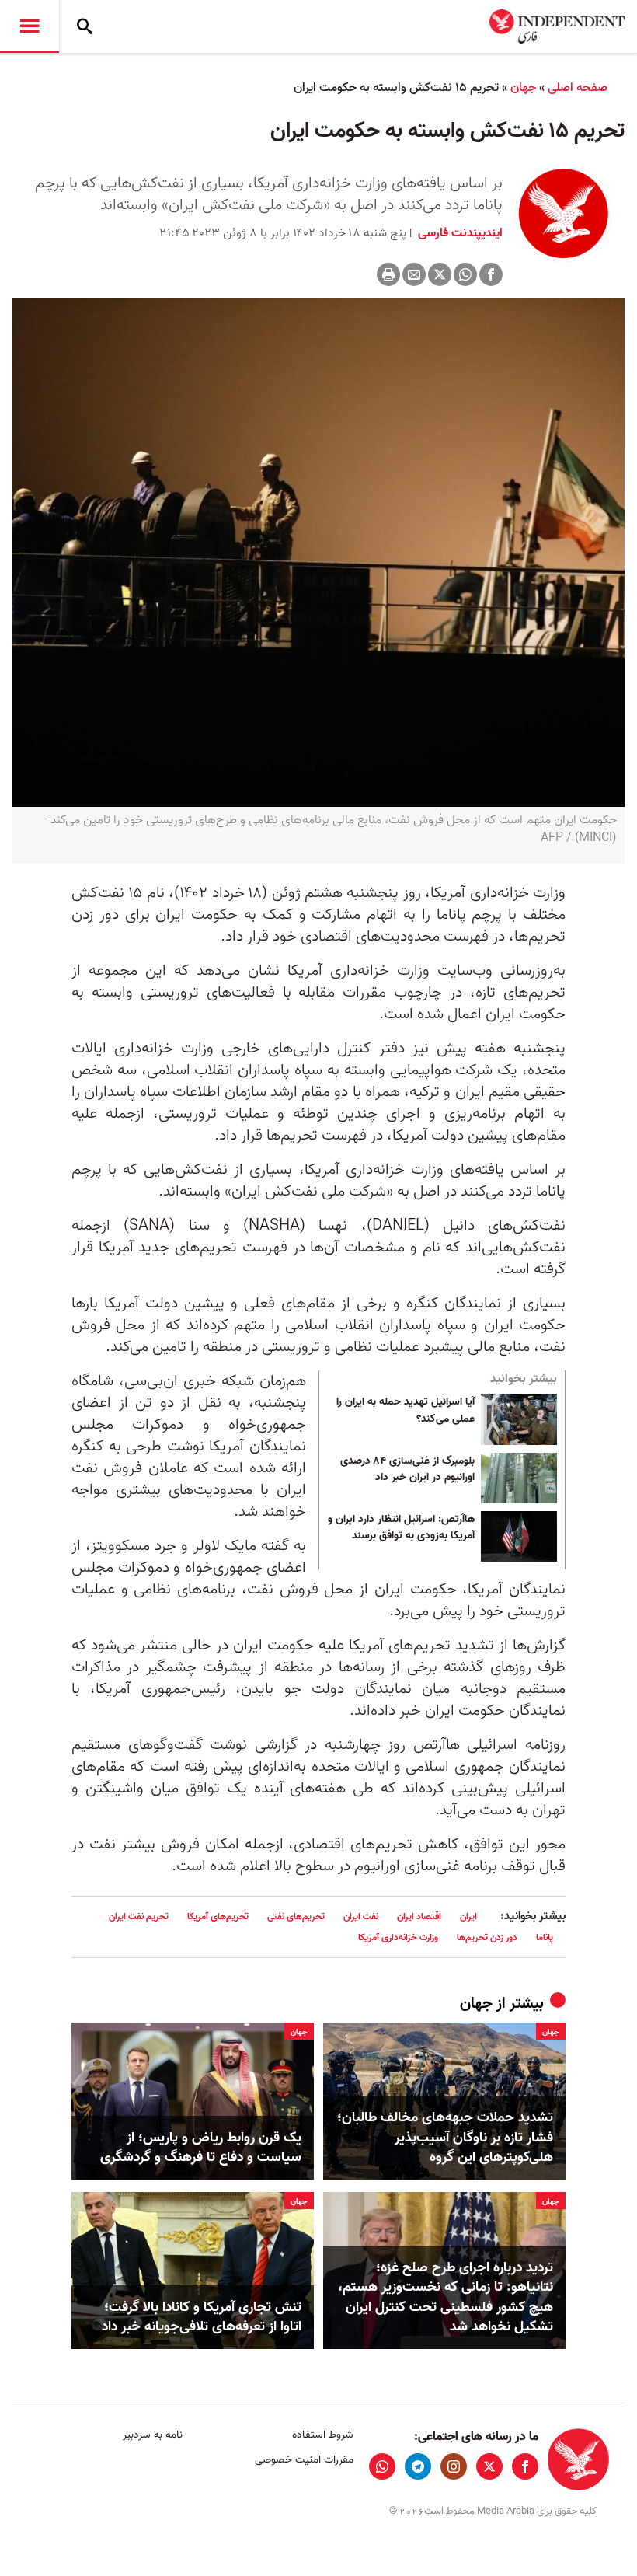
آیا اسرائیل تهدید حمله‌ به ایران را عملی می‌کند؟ (406, 1411)
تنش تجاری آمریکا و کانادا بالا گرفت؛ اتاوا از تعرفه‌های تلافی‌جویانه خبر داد (202, 2317)
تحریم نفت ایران (139, 1916)
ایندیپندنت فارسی (459, 233)
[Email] (414, 274)
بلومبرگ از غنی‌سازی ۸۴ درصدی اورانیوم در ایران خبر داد (407, 1470)
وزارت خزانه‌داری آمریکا (398, 1937)
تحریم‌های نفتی (296, 1916)
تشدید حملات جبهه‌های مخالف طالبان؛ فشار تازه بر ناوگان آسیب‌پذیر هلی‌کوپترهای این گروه (445, 2138)
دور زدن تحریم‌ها (487, 1937)
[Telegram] (418, 2466)
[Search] (85, 26)
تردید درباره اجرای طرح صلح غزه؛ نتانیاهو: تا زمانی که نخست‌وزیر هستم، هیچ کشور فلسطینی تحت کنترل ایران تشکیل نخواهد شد (446, 2297)
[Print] (388, 274)
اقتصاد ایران (419, 1916)
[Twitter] (440, 274)
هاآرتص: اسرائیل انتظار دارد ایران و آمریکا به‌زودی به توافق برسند (401, 1528)
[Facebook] (491, 274)
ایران (468, 1916)
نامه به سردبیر (153, 2435)
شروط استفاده (322, 2435)
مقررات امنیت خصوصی (304, 2460)
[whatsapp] (382, 2466)
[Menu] (30, 26)
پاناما (545, 1937)
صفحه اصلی (578, 88)
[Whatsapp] (465, 274)
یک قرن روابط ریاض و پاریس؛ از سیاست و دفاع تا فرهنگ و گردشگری (201, 2148)
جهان (523, 88)
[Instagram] (454, 2466)
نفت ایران (361, 1916)
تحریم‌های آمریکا (218, 1916)
